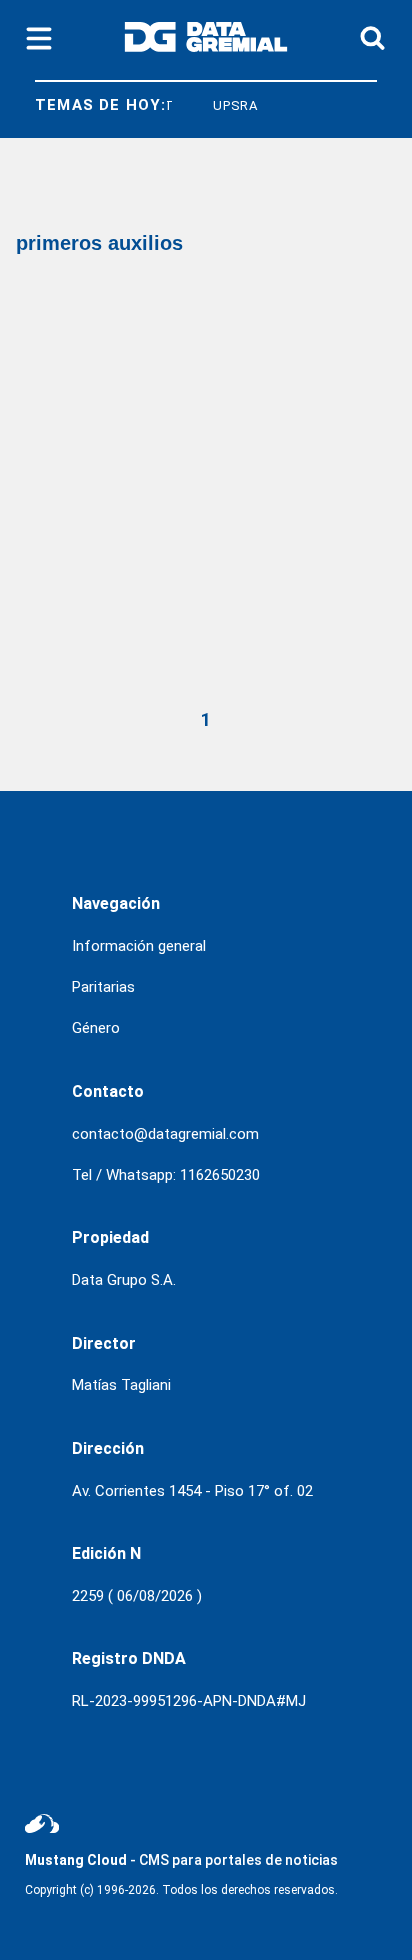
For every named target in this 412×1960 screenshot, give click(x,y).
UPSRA (230, 105)
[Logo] (206, 40)
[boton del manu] (39, 40)
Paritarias (103, 987)
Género (96, 1028)
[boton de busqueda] (372, 39)
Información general (139, 946)
